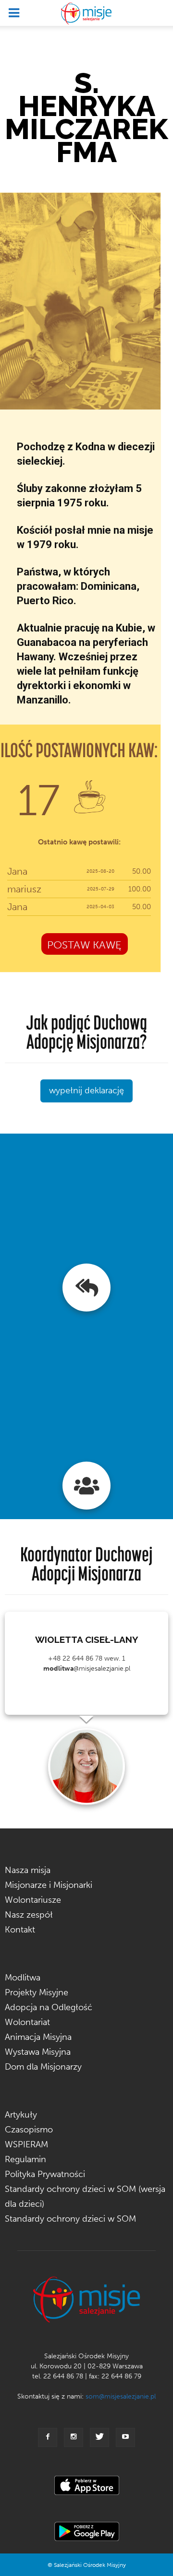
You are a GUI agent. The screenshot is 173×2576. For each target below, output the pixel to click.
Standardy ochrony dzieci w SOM (70, 2219)
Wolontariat (27, 2022)
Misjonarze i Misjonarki (49, 1885)
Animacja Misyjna (38, 2037)
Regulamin (25, 2159)
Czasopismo (29, 2130)
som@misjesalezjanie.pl (121, 2396)
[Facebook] (48, 2437)
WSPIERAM (26, 2144)
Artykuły (21, 2115)
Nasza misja (28, 1870)
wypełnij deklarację (86, 1090)
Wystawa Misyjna (38, 2052)
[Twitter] (99, 2437)
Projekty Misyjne (37, 1992)
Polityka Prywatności (45, 2174)
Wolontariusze (33, 1900)
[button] (160, 13)
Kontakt (20, 1930)
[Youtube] (125, 2437)
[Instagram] (74, 2437)
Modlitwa (23, 1978)
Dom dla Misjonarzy (43, 2067)
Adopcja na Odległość (49, 2007)
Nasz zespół (29, 1915)
